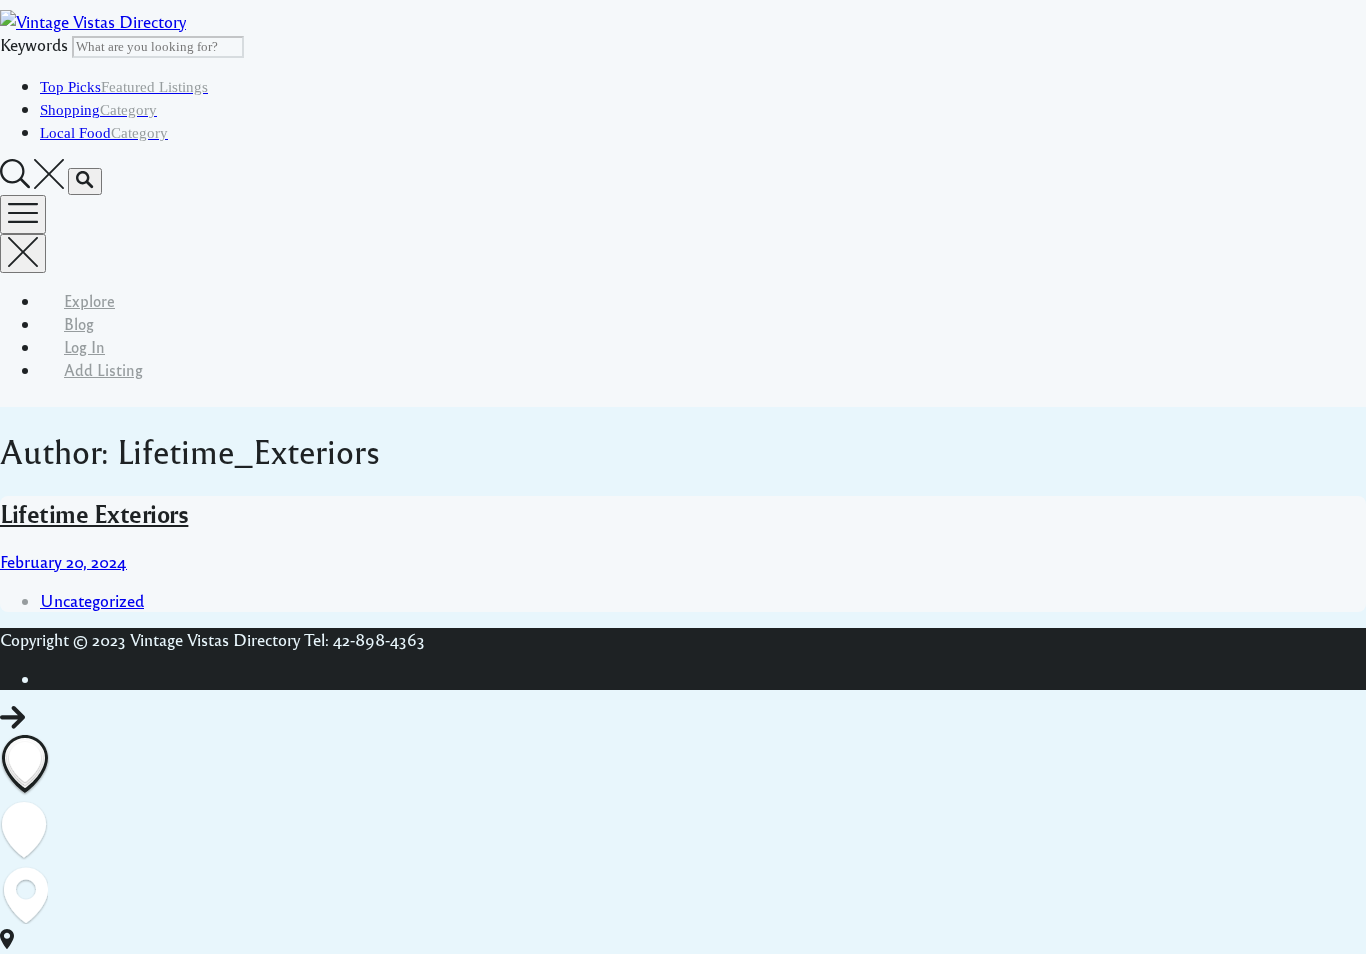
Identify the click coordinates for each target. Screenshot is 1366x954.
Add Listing (103, 369)
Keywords (34, 44)
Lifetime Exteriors (94, 513)
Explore (89, 300)
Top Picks (124, 87)
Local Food (104, 133)
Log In (84, 346)
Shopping (98, 110)
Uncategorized (92, 600)
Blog (79, 323)
